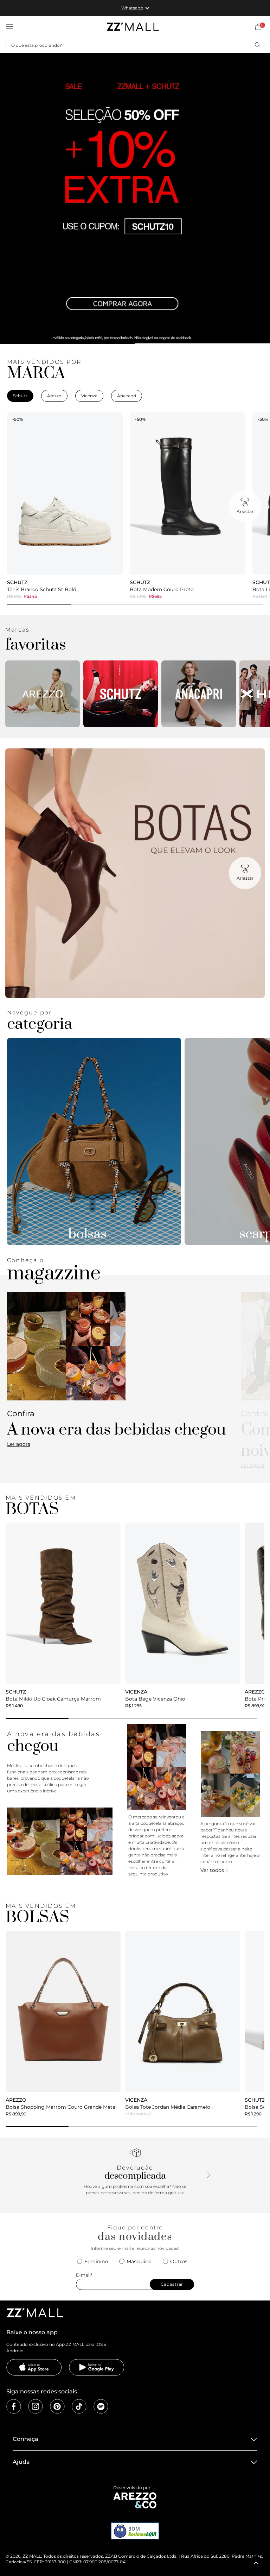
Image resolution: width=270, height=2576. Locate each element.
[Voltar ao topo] (256, 2563)
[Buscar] (257, 45)
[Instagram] (36, 2406)
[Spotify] (101, 2406)
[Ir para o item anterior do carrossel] (9, 198)
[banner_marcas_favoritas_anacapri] (199, 694)
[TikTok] (79, 2406)
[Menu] (9, 27)
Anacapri (127, 396)
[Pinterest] (57, 2406)
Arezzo (54, 396)
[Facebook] (14, 2406)
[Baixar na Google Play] (97, 2367)
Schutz (20, 396)
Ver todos (212, 1870)
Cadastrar (172, 2284)
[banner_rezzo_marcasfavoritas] (43, 694)
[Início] (133, 27)
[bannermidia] (135, 198)
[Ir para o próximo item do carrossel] (261, 198)
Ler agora (19, 1444)
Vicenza (89, 396)
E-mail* (84, 2275)
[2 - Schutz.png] (121, 694)
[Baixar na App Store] (34, 2367)
